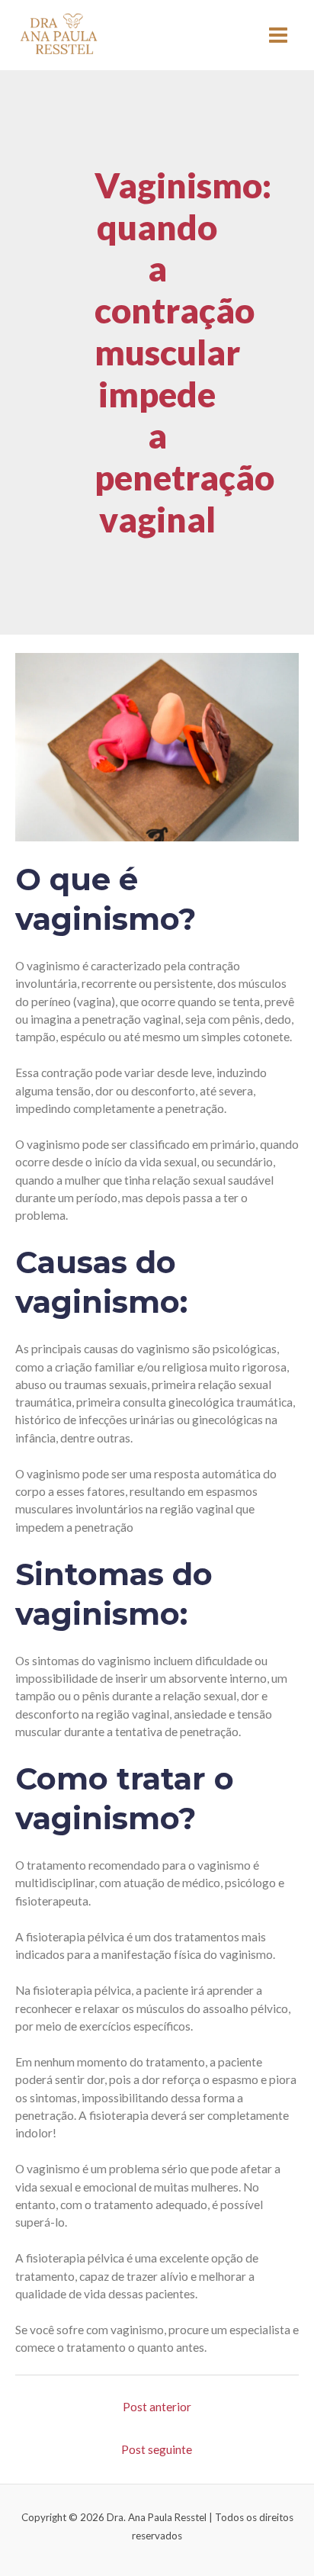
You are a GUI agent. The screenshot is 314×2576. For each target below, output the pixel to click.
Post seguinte (157, 2449)
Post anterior (157, 2407)
